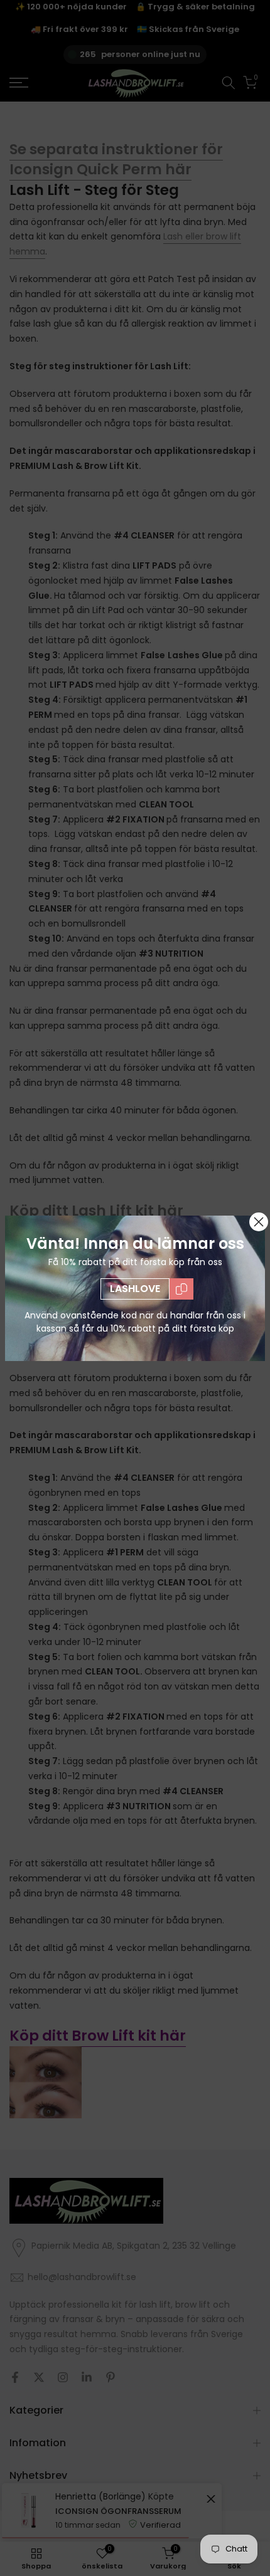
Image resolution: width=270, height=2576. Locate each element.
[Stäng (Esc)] (259, 1222)
